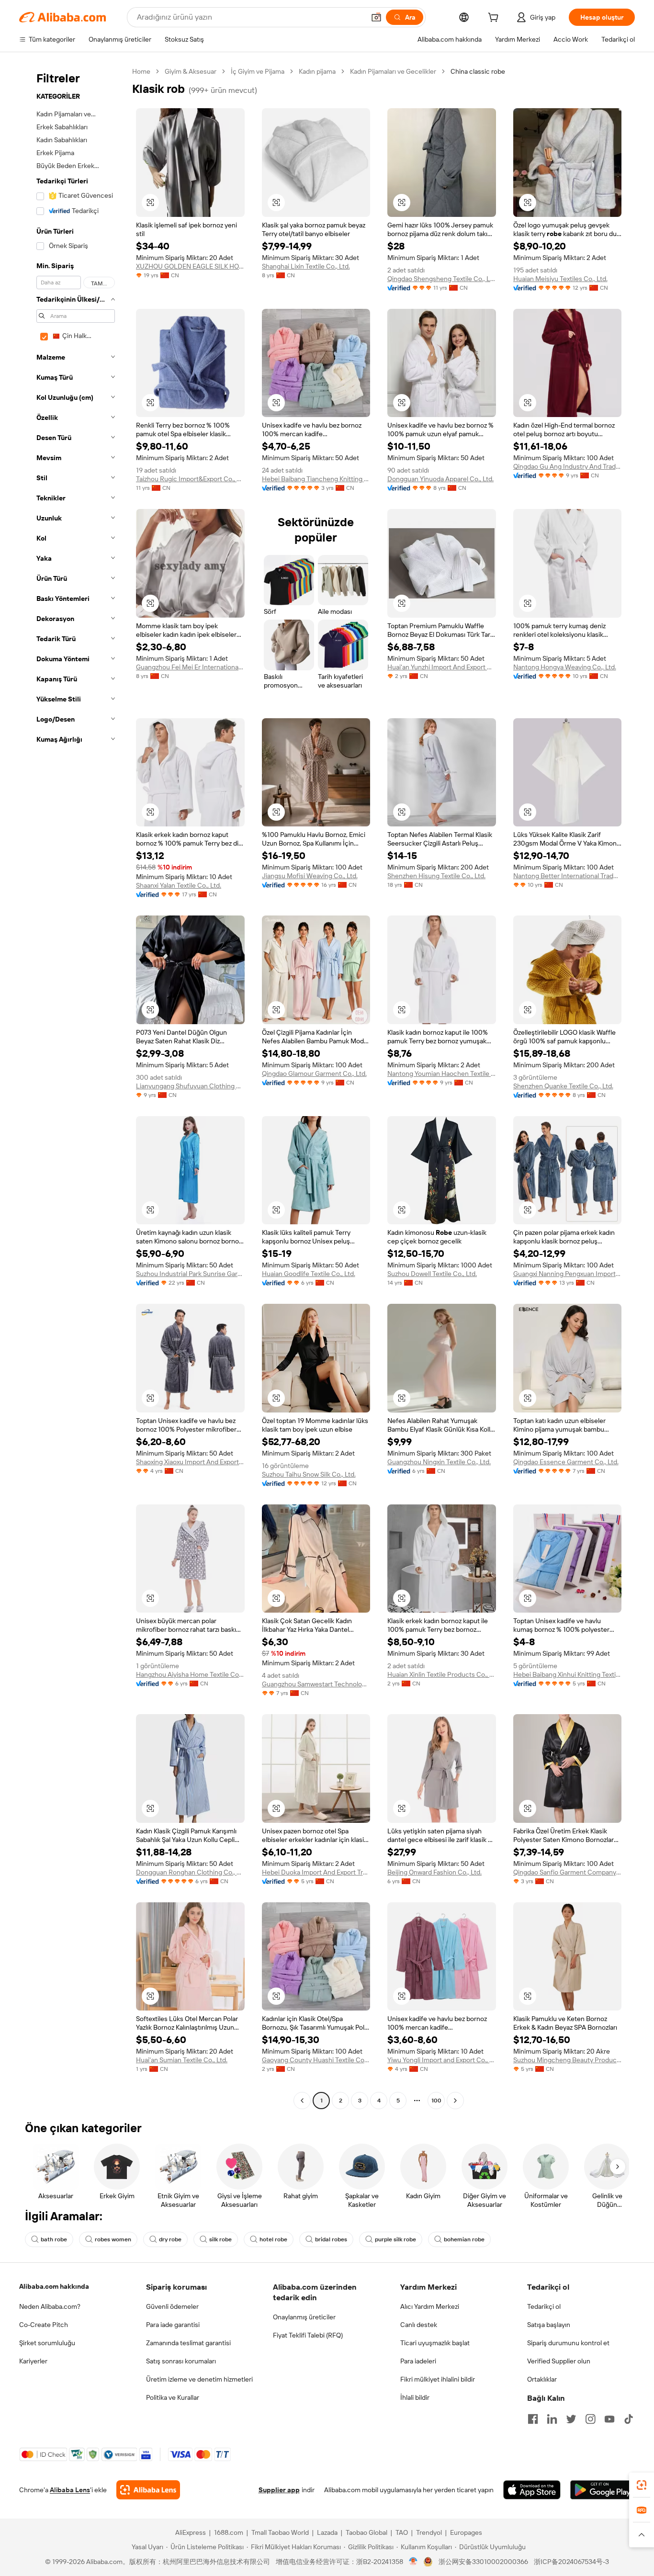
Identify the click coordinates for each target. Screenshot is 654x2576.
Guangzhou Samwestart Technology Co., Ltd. (316, 1684)
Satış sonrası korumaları (181, 2361)
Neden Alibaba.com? (50, 2306)
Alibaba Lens (70, 2490)
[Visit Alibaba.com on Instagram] (590, 2419)
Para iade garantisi (173, 2325)
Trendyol (429, 2532)
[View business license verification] (413, 2562)
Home (141, 71)
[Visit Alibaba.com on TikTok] (629, 2419)
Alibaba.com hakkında (54, 2286)
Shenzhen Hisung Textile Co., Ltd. (436, 876)
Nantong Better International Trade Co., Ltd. (568, 876)
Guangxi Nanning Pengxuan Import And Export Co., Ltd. (568, 1274)
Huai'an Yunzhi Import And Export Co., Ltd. (442, 667)
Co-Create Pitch (44, 2325)
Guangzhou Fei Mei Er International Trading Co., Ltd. (190, 667)
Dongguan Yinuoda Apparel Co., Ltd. (440, 479)
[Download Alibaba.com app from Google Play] (603, 2490)
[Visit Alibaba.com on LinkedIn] (552, 2419)
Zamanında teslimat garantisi (188, 2343)
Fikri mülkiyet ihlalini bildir (438, 2379)
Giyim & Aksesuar (191, 71)
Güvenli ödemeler (172, 2306)
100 (436, 2101)
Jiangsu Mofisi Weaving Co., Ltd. (310, 876)
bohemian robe (464, 2239)
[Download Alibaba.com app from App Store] (532, 2490)
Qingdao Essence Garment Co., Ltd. (566, 1462)
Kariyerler (33, 2361)
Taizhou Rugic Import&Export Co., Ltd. (190, 479)
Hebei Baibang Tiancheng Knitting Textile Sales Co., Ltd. (316, 479)
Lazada (327, 2532)
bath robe (54, 2239)
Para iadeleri (418, 2361)
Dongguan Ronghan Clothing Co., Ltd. (190, 1872)
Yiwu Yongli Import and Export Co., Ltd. (442, 2060)
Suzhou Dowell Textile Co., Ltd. (432, 1274)
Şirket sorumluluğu (47, 2343)
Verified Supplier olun (559, 2361)
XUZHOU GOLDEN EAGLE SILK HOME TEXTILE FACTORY (190, 266)
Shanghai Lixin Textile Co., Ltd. (306, 266)
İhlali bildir (415, 2397)
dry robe (170, 2239)
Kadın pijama (317, 71)
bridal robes (331, 2239)
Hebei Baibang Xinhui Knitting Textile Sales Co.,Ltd (568, 1674)
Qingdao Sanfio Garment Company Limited (568, 1872)
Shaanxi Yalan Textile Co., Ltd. (179, 885)
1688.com (229, 2532)
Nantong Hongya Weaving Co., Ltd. (565, 667)
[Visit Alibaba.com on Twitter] (571, 2419)
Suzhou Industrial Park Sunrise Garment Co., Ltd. (190, 1274)
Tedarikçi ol (544, 2306)
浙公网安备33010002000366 (483, 2562)
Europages (466, 2532)
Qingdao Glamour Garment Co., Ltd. (314, 1073)
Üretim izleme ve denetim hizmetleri (199, 2379)
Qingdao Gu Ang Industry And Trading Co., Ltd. (568, 466)
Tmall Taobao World (280, 2532)
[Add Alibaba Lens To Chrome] (148, 2490)
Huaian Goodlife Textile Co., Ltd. (309, 1274)
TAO (402, 2532)
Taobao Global (366, 2532)
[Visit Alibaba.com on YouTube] (609, 2419)
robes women (113, 2239)
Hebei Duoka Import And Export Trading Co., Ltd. (316, 1872)
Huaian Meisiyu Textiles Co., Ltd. (560, 279)
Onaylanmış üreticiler (304, 2317)
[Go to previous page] (302, 2101)
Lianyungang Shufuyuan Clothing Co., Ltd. (190, 1086)
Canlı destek (419, 2325)
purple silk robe (395, 2239)
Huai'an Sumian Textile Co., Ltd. (182, 2060)
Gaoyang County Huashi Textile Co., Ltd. (316, 2060)
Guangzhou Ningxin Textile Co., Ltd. (439, 1462)
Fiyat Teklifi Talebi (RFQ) (308, 2335)
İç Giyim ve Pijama (258, 71)
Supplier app (279, 2490)
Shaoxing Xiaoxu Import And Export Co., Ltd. (190, 1462)
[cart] (495, 19)
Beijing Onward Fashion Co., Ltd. (434, 1872)
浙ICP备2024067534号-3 (571, 2562)
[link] (642, 2485)
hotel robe (273, 2239)
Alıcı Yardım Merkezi (430, 2306)
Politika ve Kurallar (173, 2397)
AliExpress (191, 2532)
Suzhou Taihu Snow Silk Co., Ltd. (309, 1474)
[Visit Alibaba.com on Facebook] (533, 2419)
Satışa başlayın (549, 2325)
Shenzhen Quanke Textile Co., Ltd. (563, 1086)
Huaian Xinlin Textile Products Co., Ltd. (442, 1674)
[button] (376, 17)
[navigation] (73, 1087)
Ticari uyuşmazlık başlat (435, 2343)
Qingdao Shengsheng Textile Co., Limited (442, 279)
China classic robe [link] (478, 71)
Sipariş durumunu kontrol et (568, 2343)
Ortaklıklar (542, 2379)
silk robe (220, 2239)
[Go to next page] (455, 2101)
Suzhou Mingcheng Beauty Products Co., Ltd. (568, 2060)
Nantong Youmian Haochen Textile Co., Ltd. (442, 1073)
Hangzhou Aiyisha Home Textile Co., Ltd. (190, 1674)
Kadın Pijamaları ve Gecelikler (393, 71)
